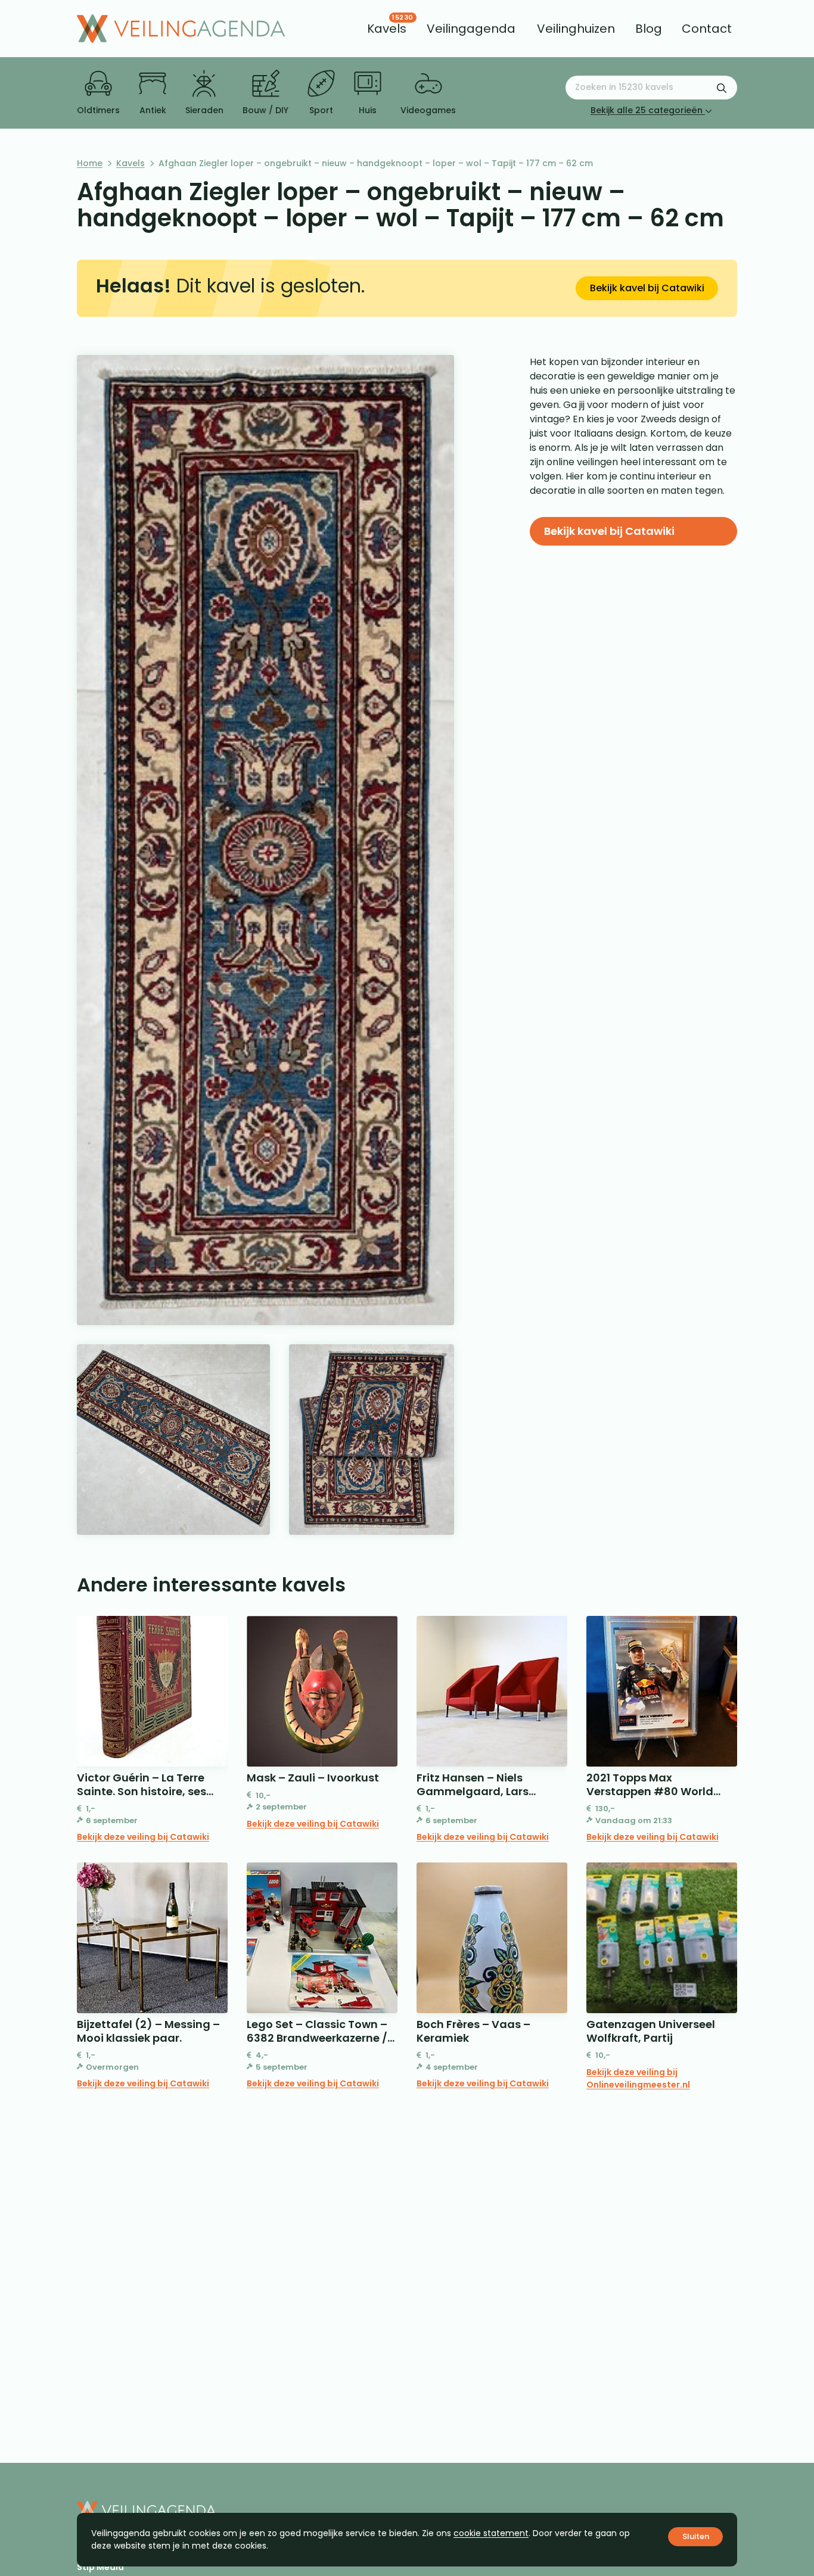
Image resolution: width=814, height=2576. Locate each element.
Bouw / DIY (265, 110)
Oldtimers (98, 110)
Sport (321, 110)
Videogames (428, 110)
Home (90, 163)
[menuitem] (387, 29)
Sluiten (696, 2536)
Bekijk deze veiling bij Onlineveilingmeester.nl (638, 2078)
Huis (368, 110)
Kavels (131, 163)
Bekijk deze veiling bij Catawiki (143, 1837)
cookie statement (491, 2533)
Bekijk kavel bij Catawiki (647, 288)
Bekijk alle (647, 110)
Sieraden (204, 110)
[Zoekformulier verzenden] (722, 88)
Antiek (153, 110)
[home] (181, 29)
